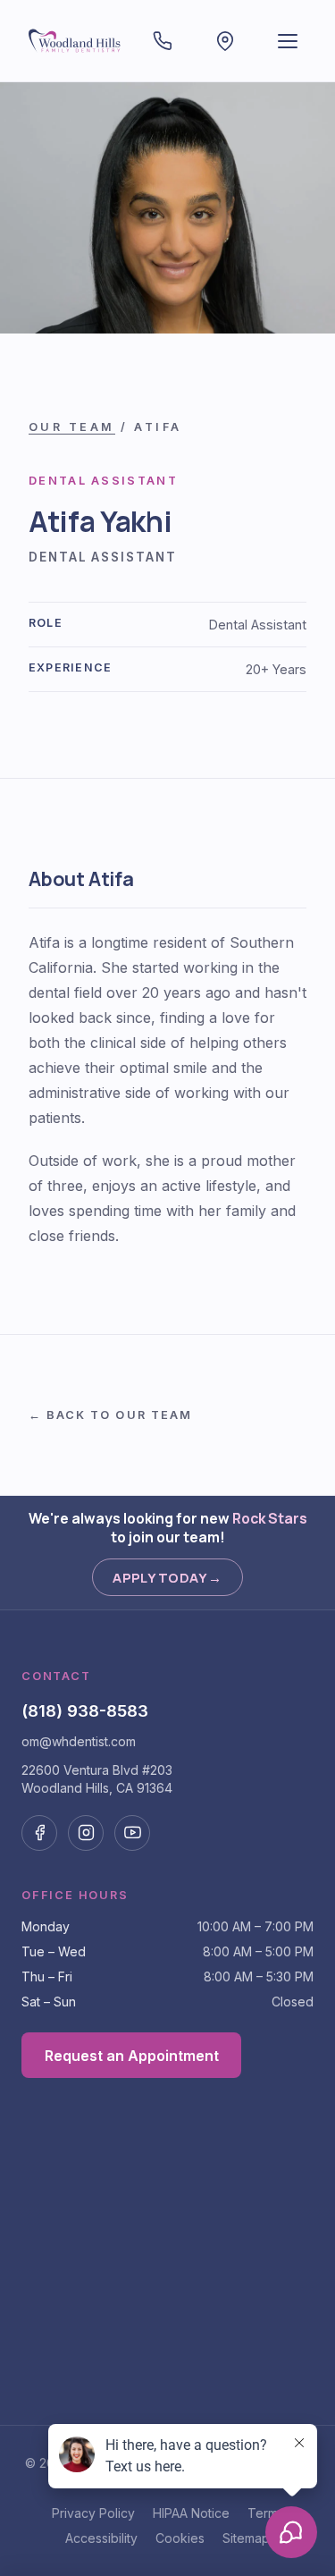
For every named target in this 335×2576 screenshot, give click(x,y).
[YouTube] (132, 1833)
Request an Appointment (132, 2056)
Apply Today (167, 1577)
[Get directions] (225, 41)
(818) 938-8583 (85, 1710)
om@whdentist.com (79, 1741)
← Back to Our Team (110, 1415)
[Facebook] (39, 1833)
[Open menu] (288, 41)
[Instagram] (86, 1833)
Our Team (72, 427)
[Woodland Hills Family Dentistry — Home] (75, 41)
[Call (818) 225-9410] (163, 41)
